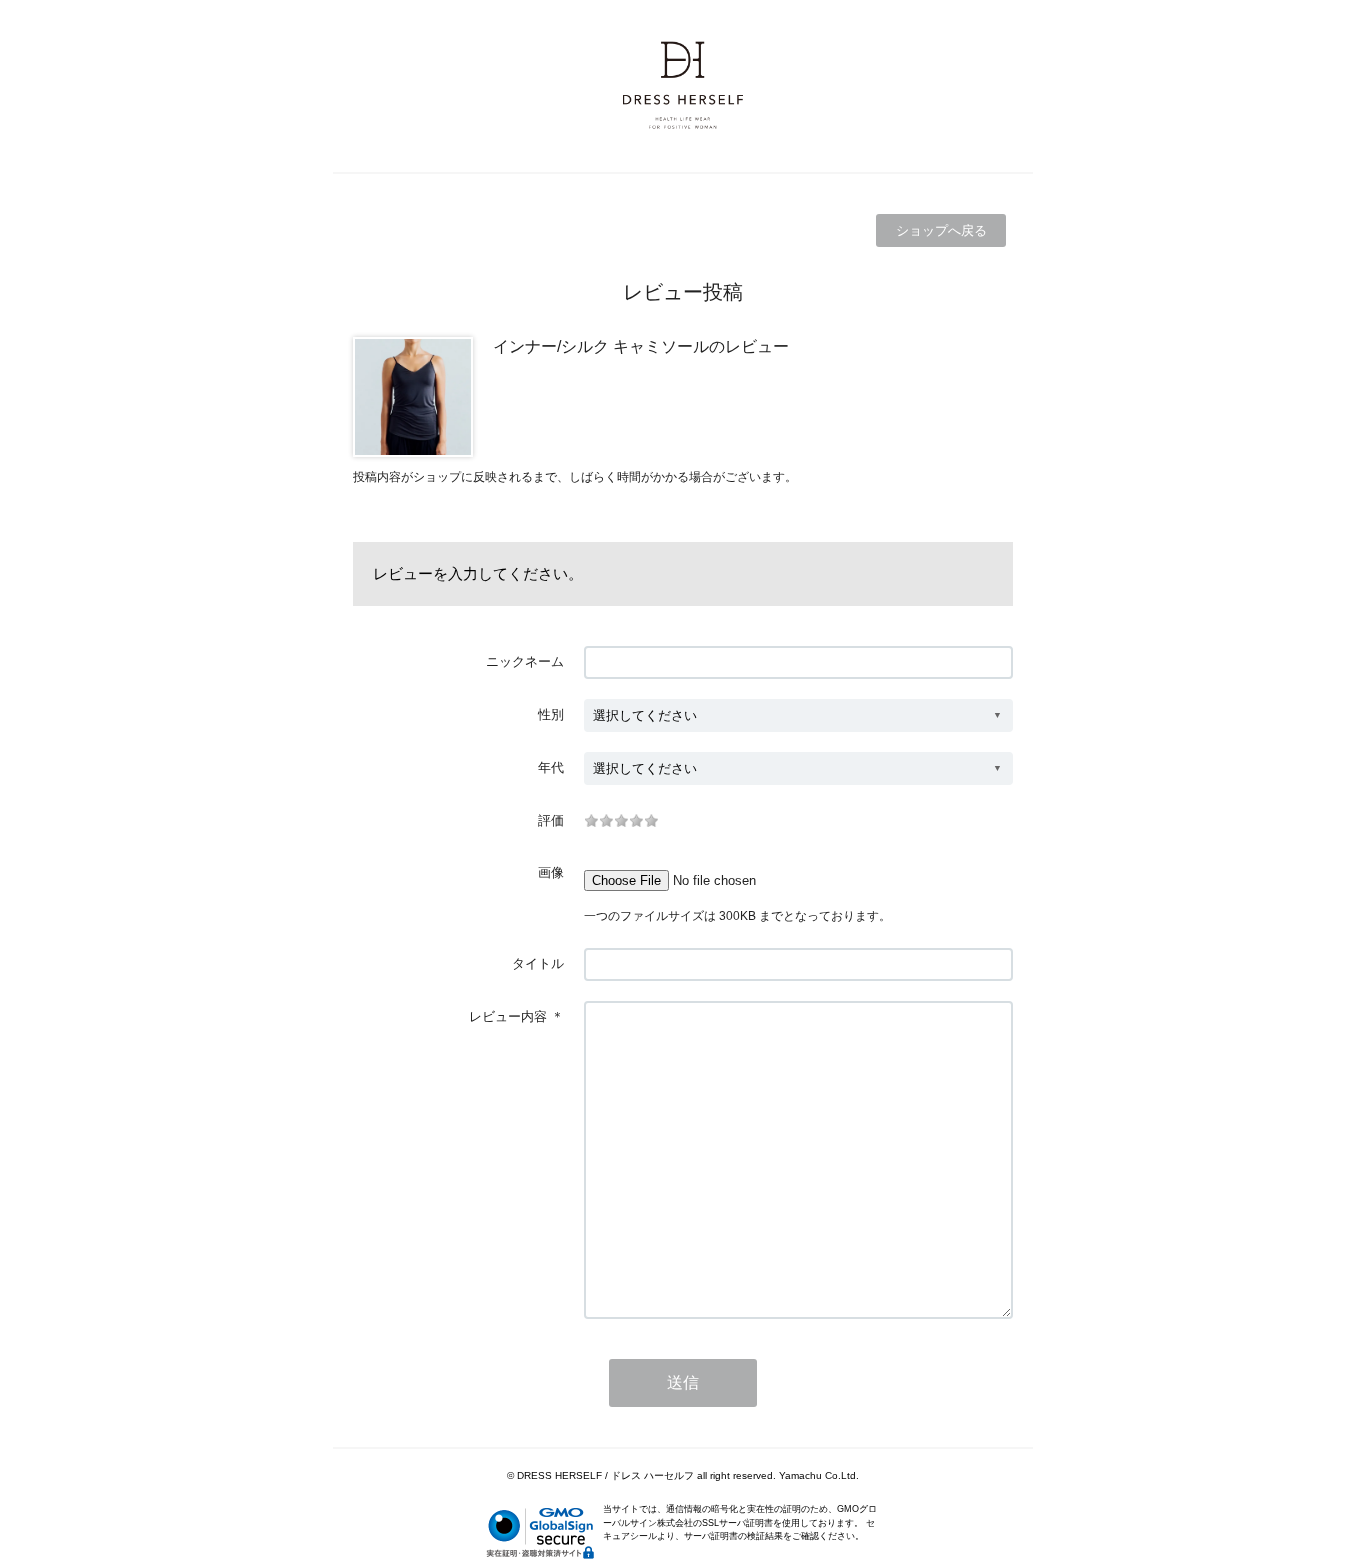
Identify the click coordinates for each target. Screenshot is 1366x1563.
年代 (551, 767)
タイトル (538, 963)
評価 (551, 820)
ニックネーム (525, 661)
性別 (551, 714)
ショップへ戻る (941, 230)
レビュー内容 (508, 1016)
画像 (551, 872)
